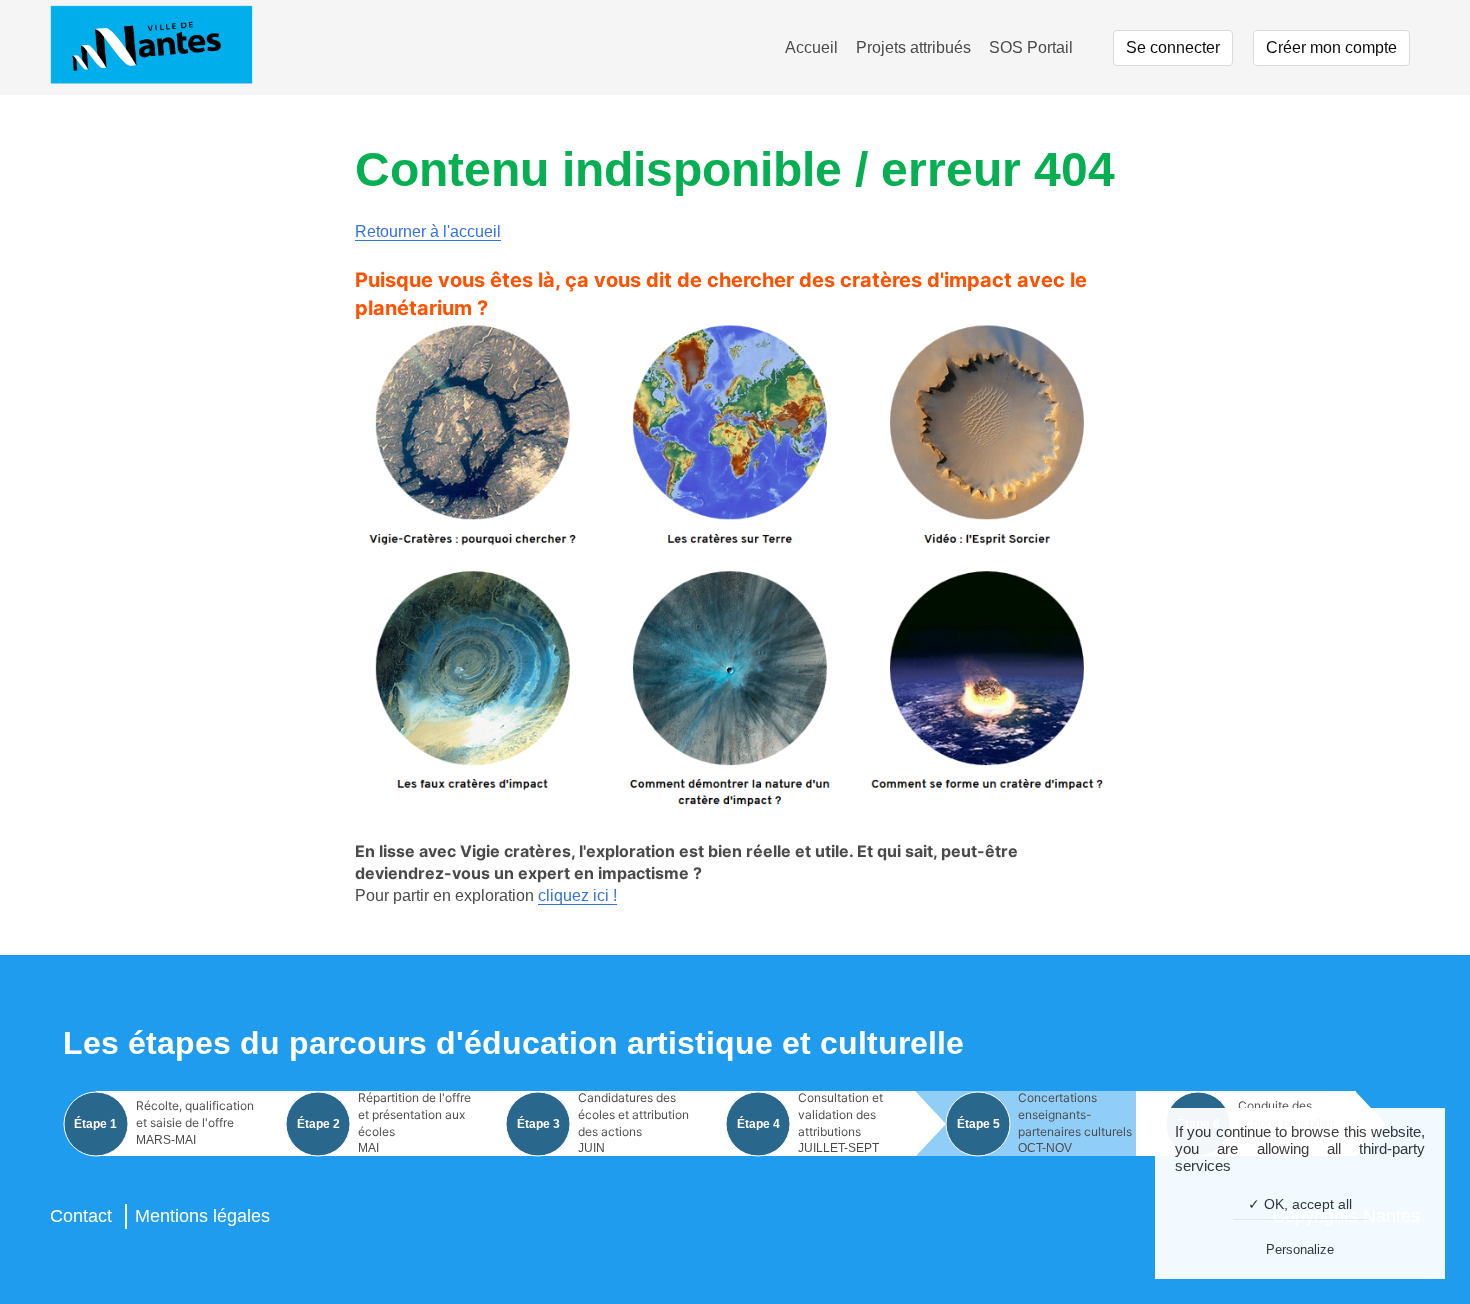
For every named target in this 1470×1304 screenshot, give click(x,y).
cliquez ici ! (577, 895)
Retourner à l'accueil (428, 231)
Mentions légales (202, 1216)
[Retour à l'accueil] (151, 47)
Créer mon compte (1331, 47)
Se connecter (1173, 47)
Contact (81, 1216)
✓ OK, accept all (1300, 1204)
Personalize (1300, 1249)
